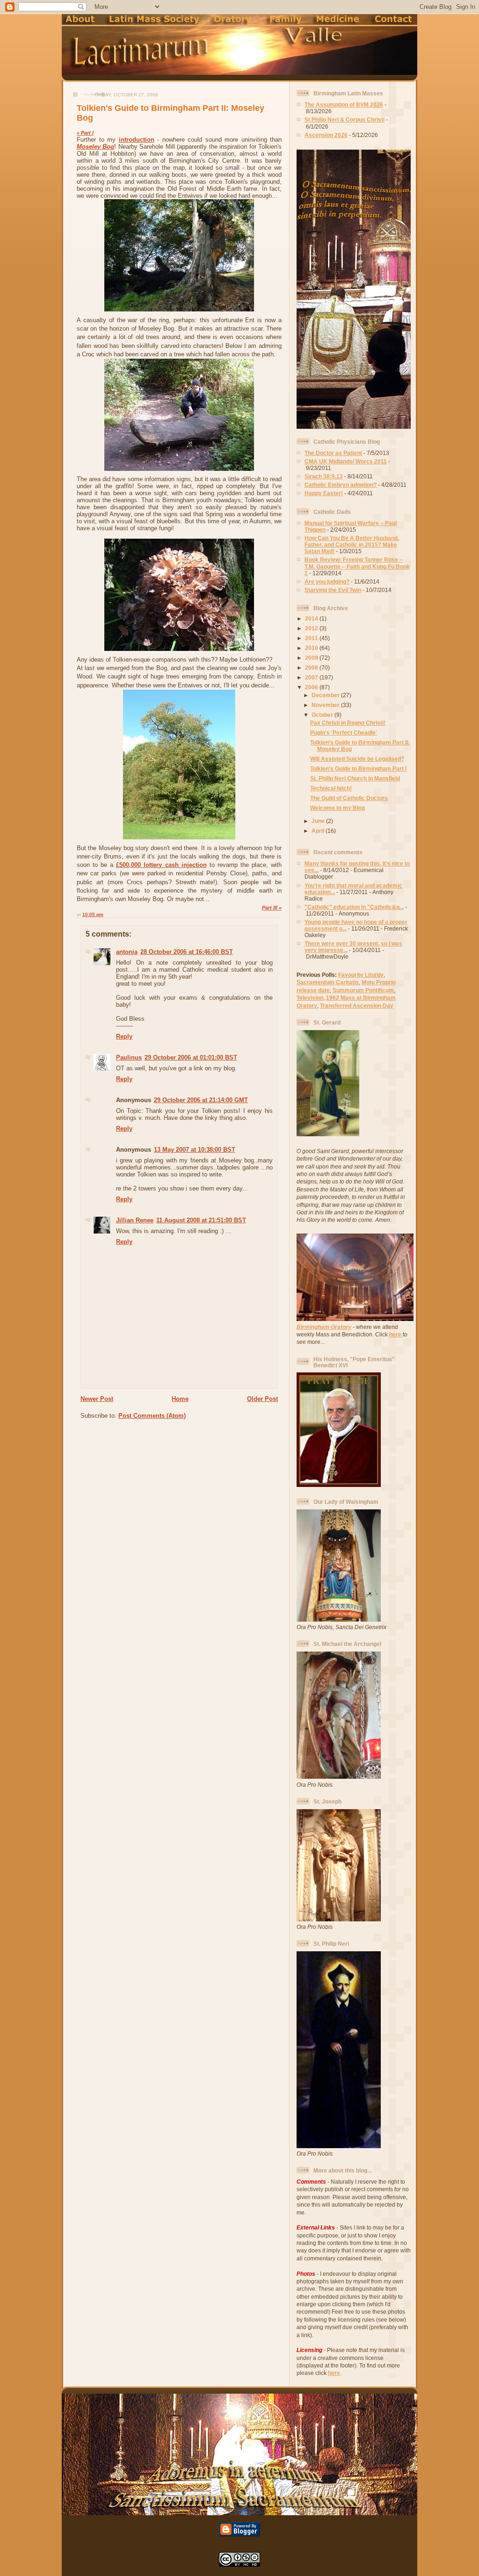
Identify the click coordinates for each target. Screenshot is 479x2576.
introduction (137, 140)
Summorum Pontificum (363, 990)
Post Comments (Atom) (152, 1416)
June (319, 821)
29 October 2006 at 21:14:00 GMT (201, 1100)
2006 (312, 687)
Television (310, 998)
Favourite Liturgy (361, 975)
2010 (312, 648)
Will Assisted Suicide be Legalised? (357, 759)
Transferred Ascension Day (357, 1006)
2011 (312, 638)
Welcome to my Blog (337, 808)
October (323, 715)
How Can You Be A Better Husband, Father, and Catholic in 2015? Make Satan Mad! (352, 545)
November (326, 705)
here (396, 1334)
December (326, 695)
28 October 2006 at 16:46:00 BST (187, 952)
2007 (312, 677)
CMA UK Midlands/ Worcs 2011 (346, 461)
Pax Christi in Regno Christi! (348, 723)
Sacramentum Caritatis (328, 982)
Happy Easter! (324, 493)
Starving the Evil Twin (333, 590)
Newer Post (97, 1399)
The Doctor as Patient (333, 453)
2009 (312, 658)
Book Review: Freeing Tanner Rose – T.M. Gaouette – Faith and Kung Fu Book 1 (357, 566)
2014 (312, 618)
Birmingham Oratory (324, 1327)
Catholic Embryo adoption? (341, 485)
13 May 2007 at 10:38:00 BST (195, 1150)
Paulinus (129, 1057)
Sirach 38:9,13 (324, 476)
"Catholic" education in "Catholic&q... (354, 907)
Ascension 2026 (326, 135)
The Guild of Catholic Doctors (349, 798)
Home (180, 1399)
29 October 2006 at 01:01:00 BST (191, 1057)
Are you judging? (327, 581)
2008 (312, 667)
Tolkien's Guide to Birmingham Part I (358, 768)
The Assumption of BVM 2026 (344, 105)
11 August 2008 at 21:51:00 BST (201, 1220)
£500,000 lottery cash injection (161, 865)
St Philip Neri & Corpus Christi (345, 119)
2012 (312, 628)
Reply (124, 1036)
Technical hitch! (331, 788)
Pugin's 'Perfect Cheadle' (344, 732)
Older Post (262, 1399)
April (319, 831)
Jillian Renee (135, 1220)
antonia (127, 952)
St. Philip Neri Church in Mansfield (355, 778)
